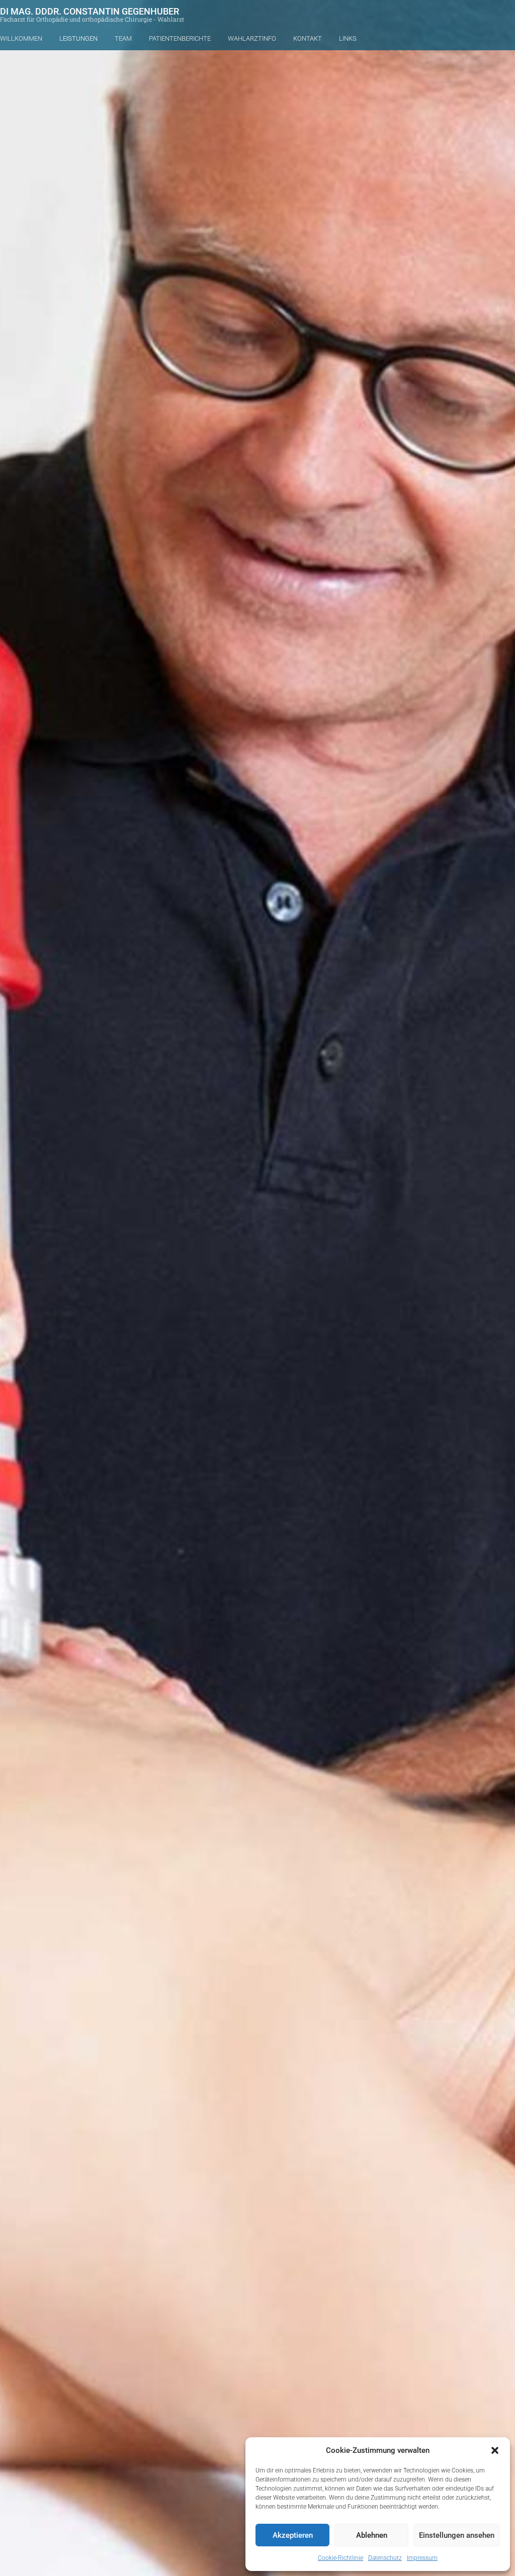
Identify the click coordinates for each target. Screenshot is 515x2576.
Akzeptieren (293, 2535)
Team (123, 38)
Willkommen (21, 38)
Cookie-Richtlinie (340, 2558)
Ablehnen (372, 2535)
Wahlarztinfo (252, 38)
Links (348, 38)
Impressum (422, 2558)
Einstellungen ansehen (457, 2535)
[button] (495, 2450)
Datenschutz (385, 2558)
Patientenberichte (180, 38)
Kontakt (308, 38)
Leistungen (78, 38)
